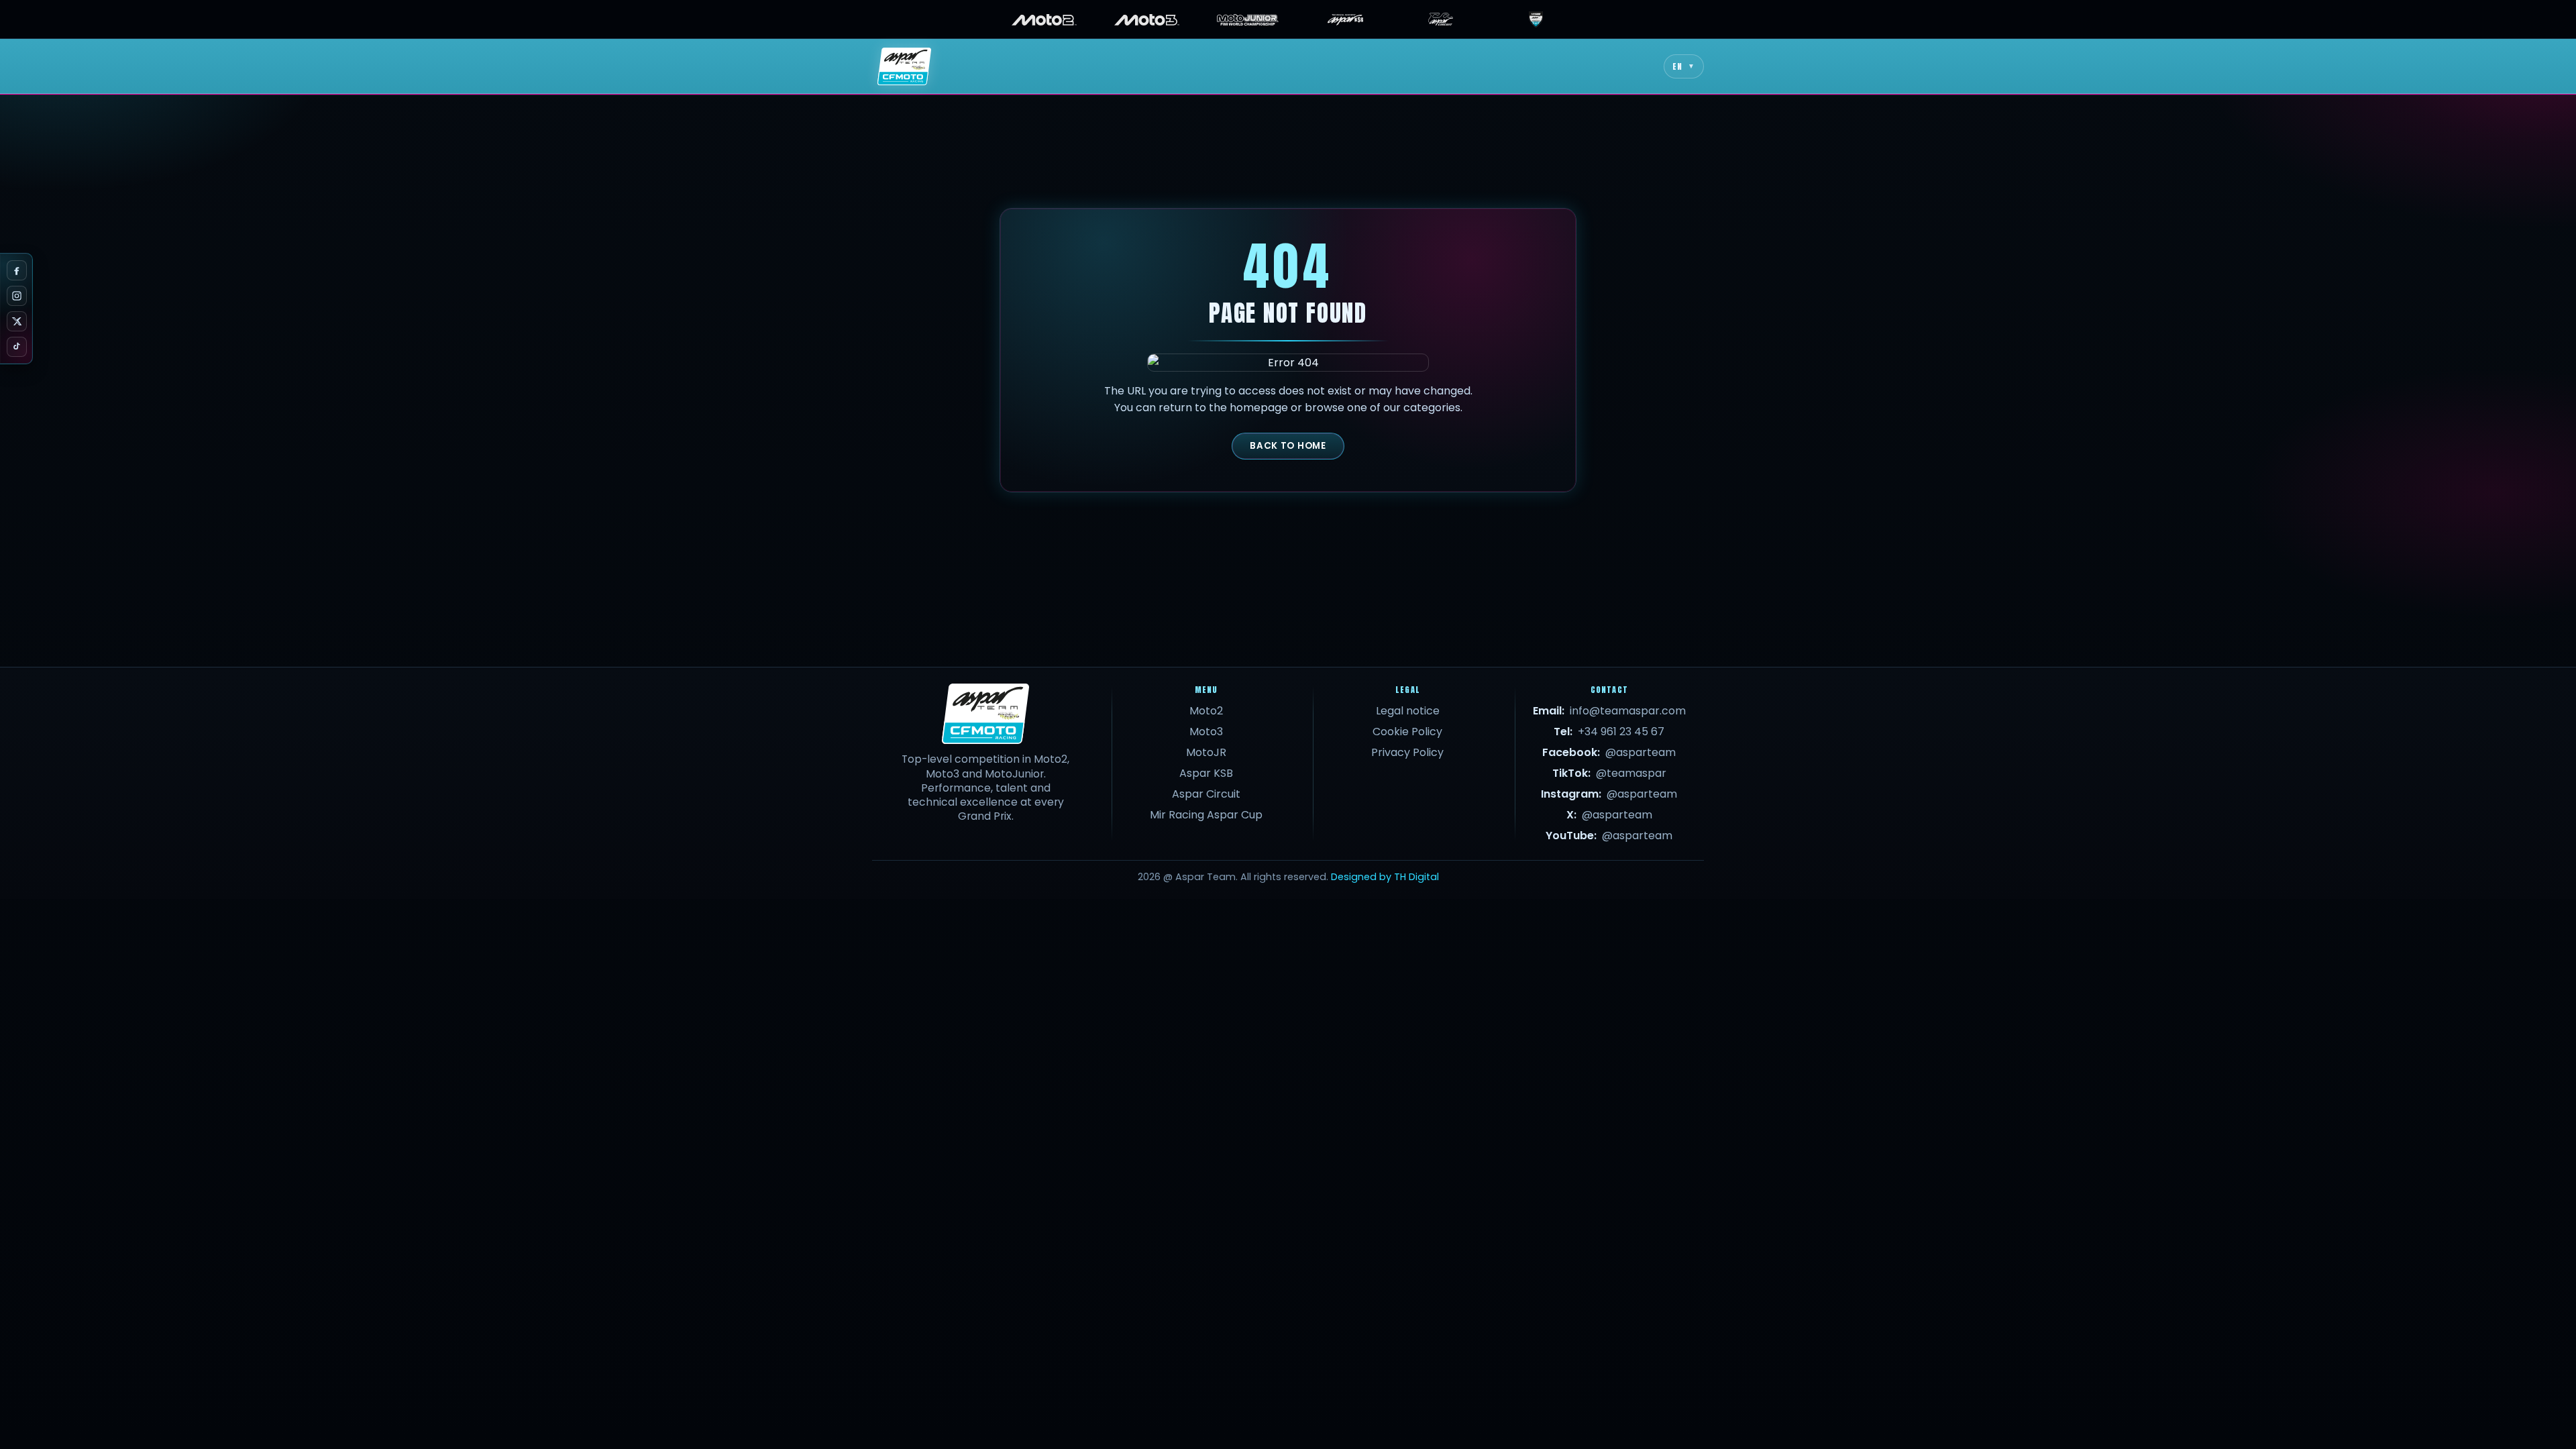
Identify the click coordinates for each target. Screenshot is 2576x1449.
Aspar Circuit (1206, 794)
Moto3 (1206, 732)
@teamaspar (1631, 773)
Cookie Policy (1407, 732)
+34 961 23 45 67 (1621, 732)
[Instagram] (17, 296)
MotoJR (1206, 752)
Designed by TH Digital (1385, 877)
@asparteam (1641, 752)
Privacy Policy (1407, 752)
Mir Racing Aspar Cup (1206, 815)
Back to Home (1288, 446)
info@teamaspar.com (1628, 711)
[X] (17, 321)
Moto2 (1206, 711)
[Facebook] (17, 270)
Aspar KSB (1206, 773)
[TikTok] (17, 347)
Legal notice (1408, 711)
